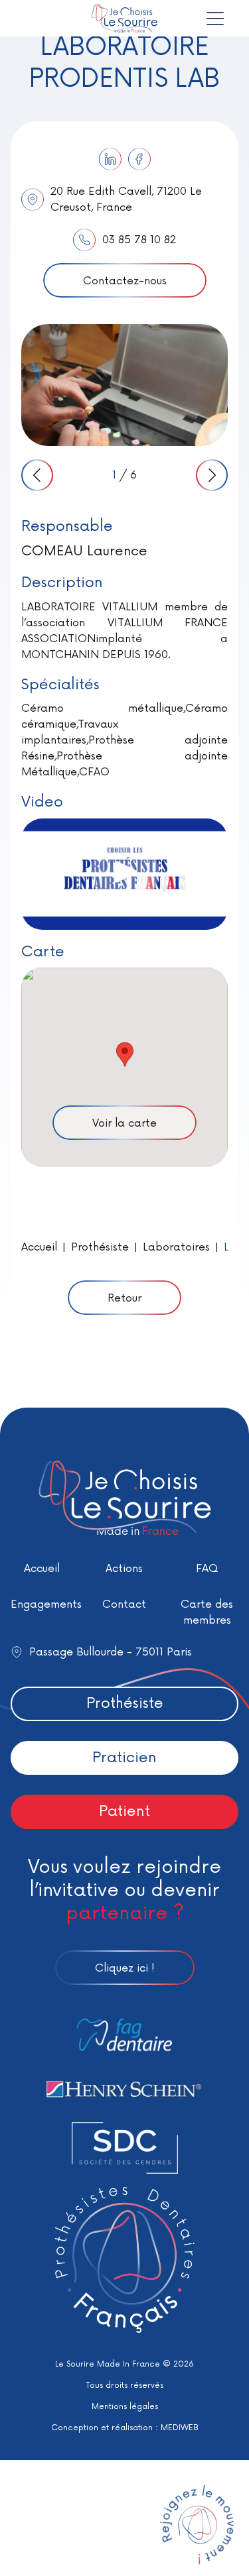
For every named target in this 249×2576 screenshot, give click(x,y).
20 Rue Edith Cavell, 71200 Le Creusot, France (126, 199)
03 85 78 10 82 (139, 240)
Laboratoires (176, 1247)
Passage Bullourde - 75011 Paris (111, 1652)
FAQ (207, 1569)
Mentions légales (125, 2407)
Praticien (124, 1758)
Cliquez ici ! (125, 1968)
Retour (124, 1298)
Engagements (46, 1604)
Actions (124, 1569)
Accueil (39, 1247)
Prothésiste (100, 1247)
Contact (124, 1604)
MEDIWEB (180, 2428)
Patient (124, 1812)
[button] (125, 1054)
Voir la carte (124, 1123)
